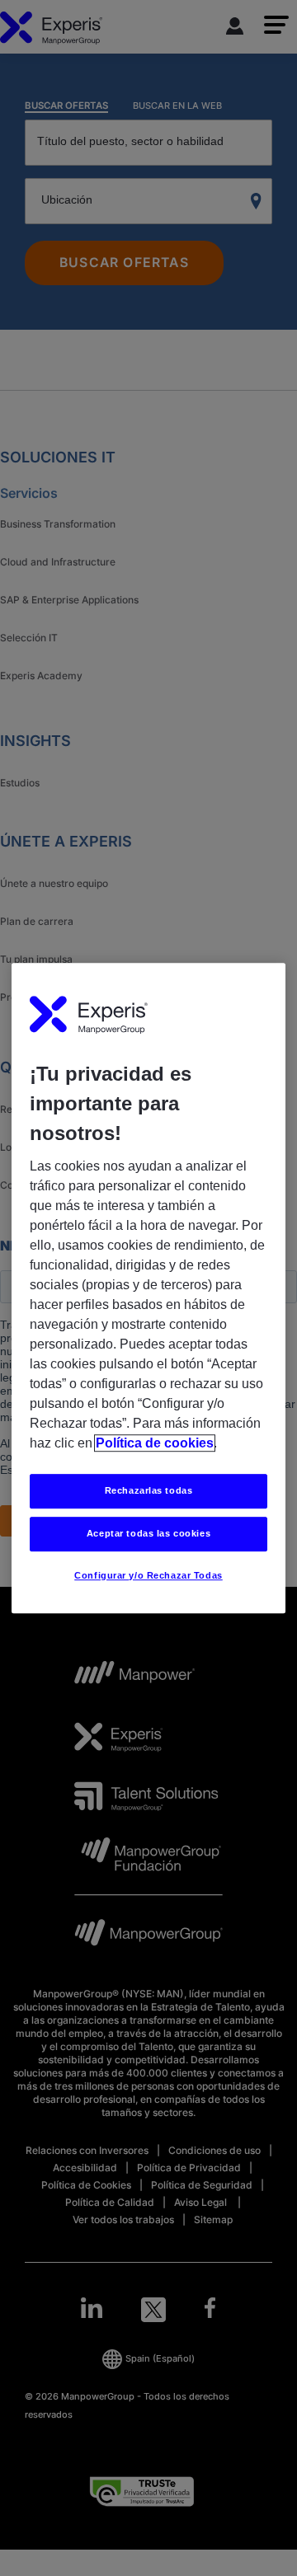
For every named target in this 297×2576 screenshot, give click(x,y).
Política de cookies (155, 1444)
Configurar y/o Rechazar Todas (148, 1575)
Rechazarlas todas (149, 1491)
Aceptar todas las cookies (148, 1533)
